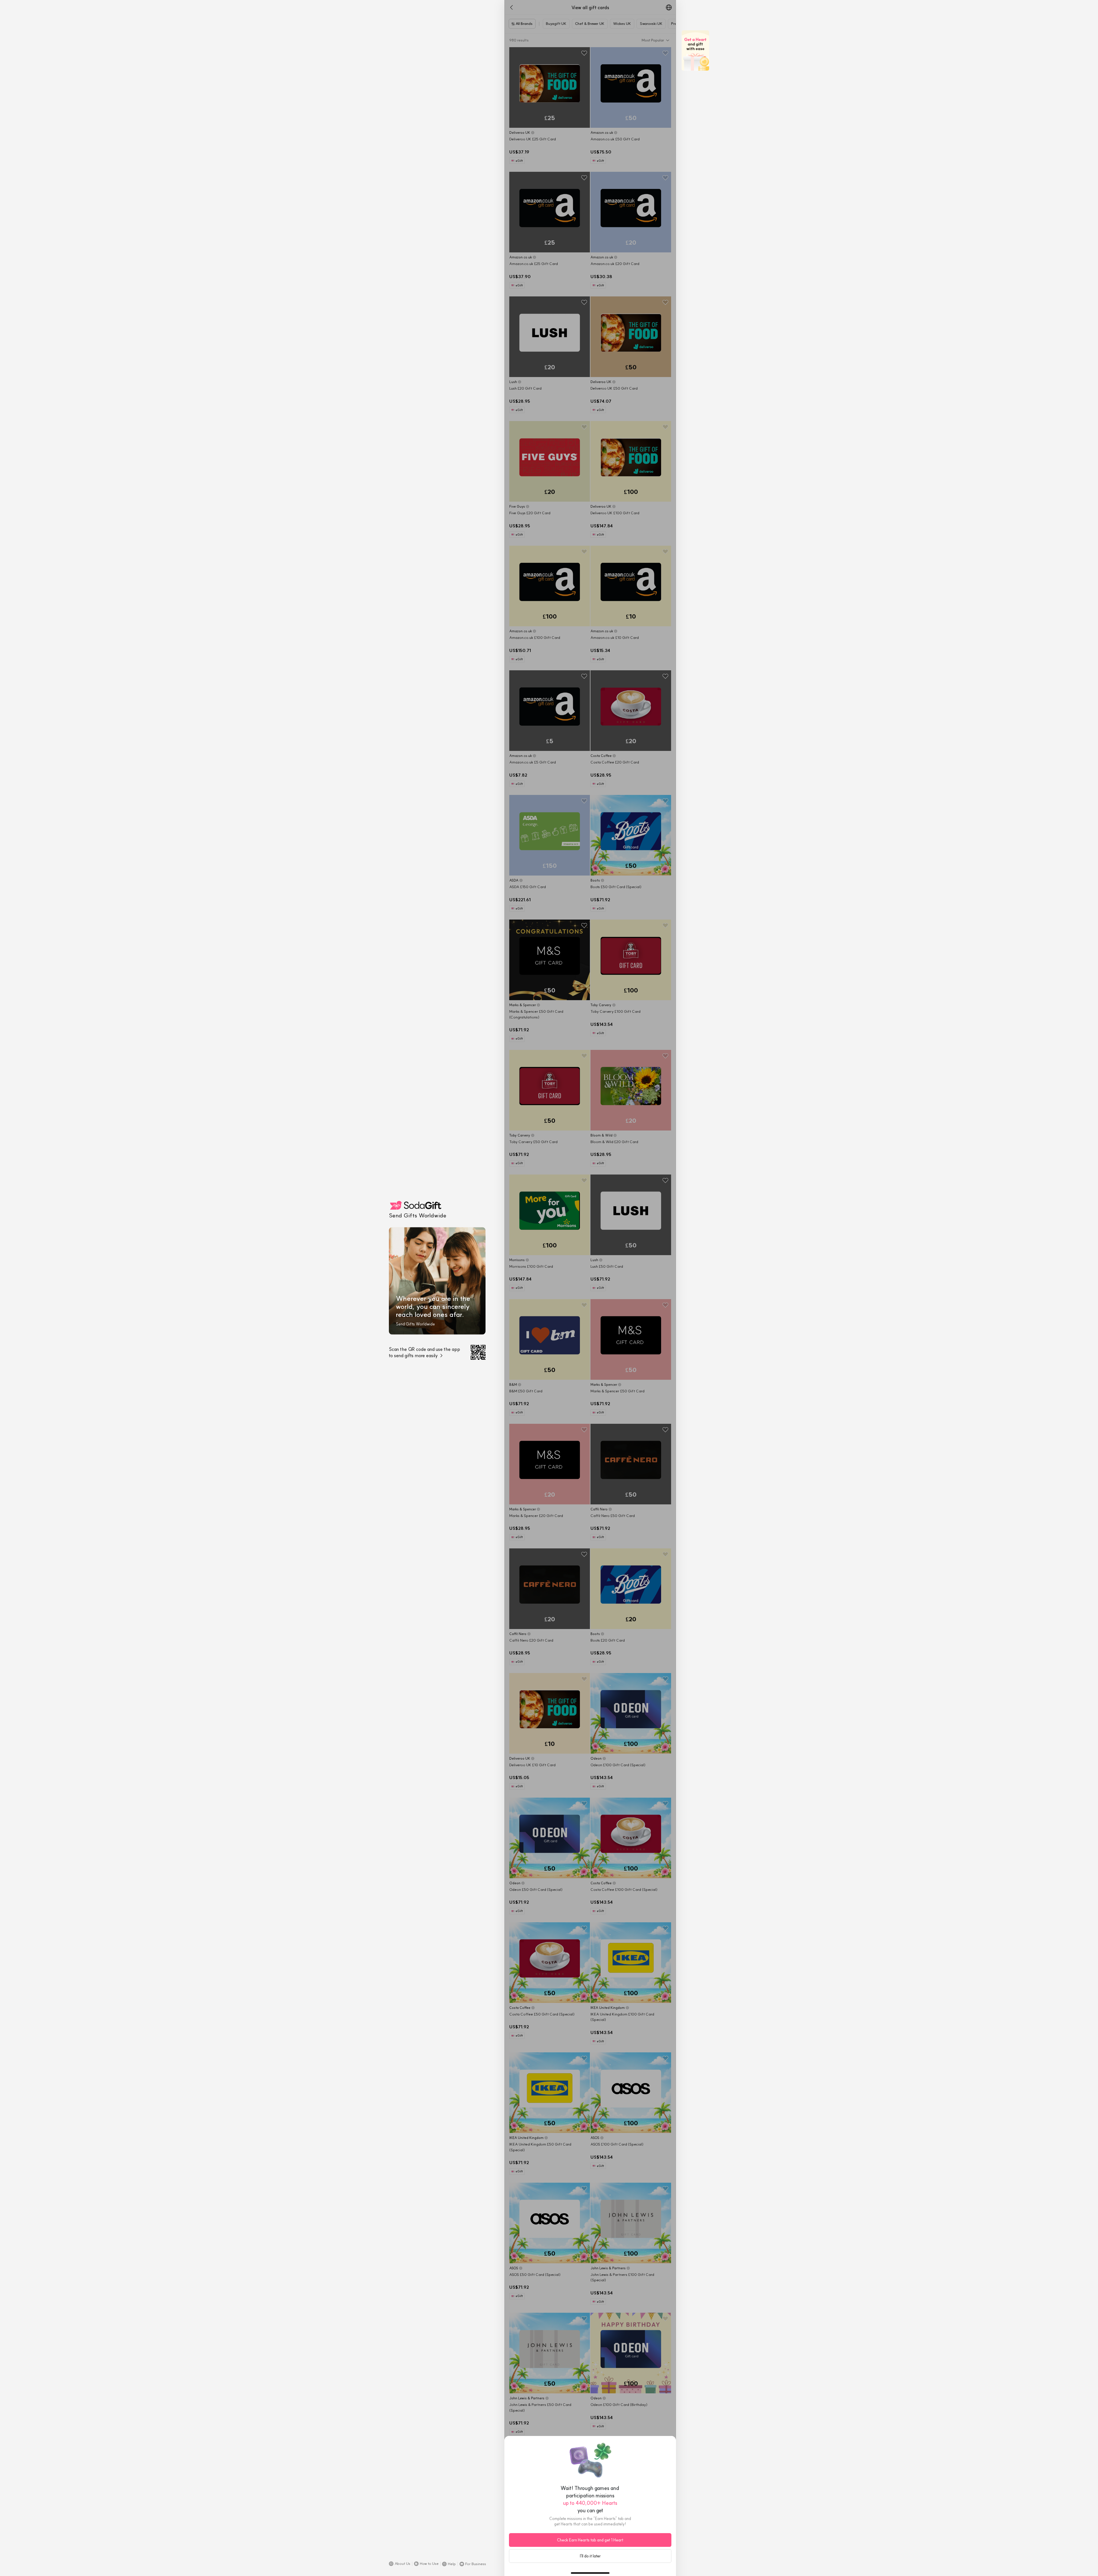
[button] (400, 2564)
